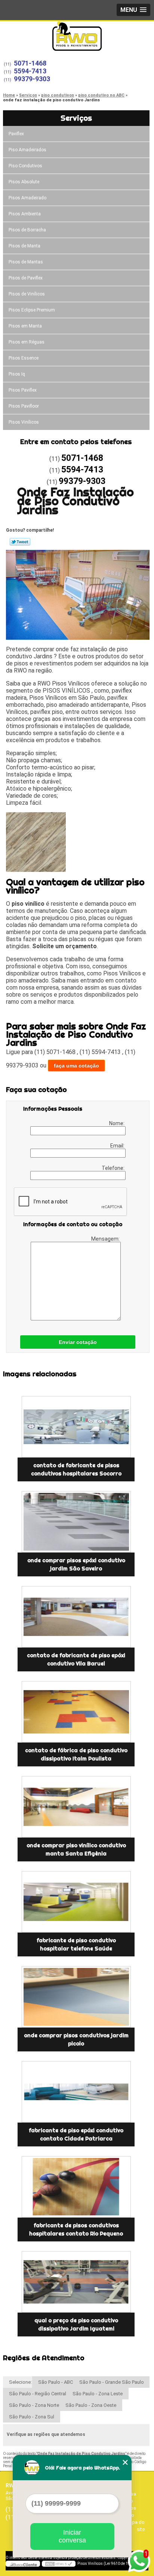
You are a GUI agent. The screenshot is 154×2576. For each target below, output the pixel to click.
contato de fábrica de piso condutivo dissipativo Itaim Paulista (76, 1754)
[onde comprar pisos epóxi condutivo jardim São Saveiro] (76, 1522)
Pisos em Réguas (27, 342)
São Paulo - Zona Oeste (91, 2405)
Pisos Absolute (24, 182)
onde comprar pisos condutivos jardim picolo (76, 2039)
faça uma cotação (76, 1066)
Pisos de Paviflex (26, 278)
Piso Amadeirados (27, 150)
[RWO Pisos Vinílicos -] (77, 36)
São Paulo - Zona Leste (98, 2394)
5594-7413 (30, 71)
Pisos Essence (24, 358)
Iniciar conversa (72, 2536)
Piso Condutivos (25, 166)
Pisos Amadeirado (27, 198)
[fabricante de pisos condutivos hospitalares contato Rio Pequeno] (76, 2187)
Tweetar (20, 542)
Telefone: (114, 1168)
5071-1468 (30, 63)
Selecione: (20, 2382)
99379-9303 (32, 79)
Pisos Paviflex (23, 390)
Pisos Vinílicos (24, 422)
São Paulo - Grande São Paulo (112, 2382)
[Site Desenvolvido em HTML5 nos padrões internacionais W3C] (59, 2564)
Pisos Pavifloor (24, 406)
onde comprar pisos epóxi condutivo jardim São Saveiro (76, 1564)
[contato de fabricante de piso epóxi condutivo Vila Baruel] (76, 1617)
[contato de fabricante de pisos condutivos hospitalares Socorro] (76, 1427)
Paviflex (16, 134)
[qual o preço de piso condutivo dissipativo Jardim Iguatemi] (76, 2282)
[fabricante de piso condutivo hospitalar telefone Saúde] (76, 1902)
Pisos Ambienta (25, 214)
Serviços (76, 118)
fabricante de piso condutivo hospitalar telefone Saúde (76, 1944)
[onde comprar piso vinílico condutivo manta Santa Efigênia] (76, 1807)
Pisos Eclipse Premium (32, 310)
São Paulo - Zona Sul (32, 2417)
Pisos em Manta (25, 326)
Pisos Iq (17, 374)
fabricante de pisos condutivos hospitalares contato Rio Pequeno (76, 2230)
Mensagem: (106, 1239)
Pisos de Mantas (26, 262)
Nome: (117, 1123)
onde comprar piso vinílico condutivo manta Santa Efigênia (76, 1849)
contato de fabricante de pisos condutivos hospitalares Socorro (76, 1469)
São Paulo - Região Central (38, 2394)
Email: (118, 1146)
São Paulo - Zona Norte (34, 2405)
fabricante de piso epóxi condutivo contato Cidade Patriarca (76, 2134)
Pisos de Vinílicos (27, 294)
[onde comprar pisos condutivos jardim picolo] (76, 1997)
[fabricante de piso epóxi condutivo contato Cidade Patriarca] (76, 2092)
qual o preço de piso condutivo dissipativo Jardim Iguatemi (76, 2325)
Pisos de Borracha (27, 230)
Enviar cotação (78, 1342)
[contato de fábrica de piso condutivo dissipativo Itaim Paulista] (76, 1712)
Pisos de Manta (24, 246)
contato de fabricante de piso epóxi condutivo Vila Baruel (76, 1659)
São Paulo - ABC (56, 2382)
